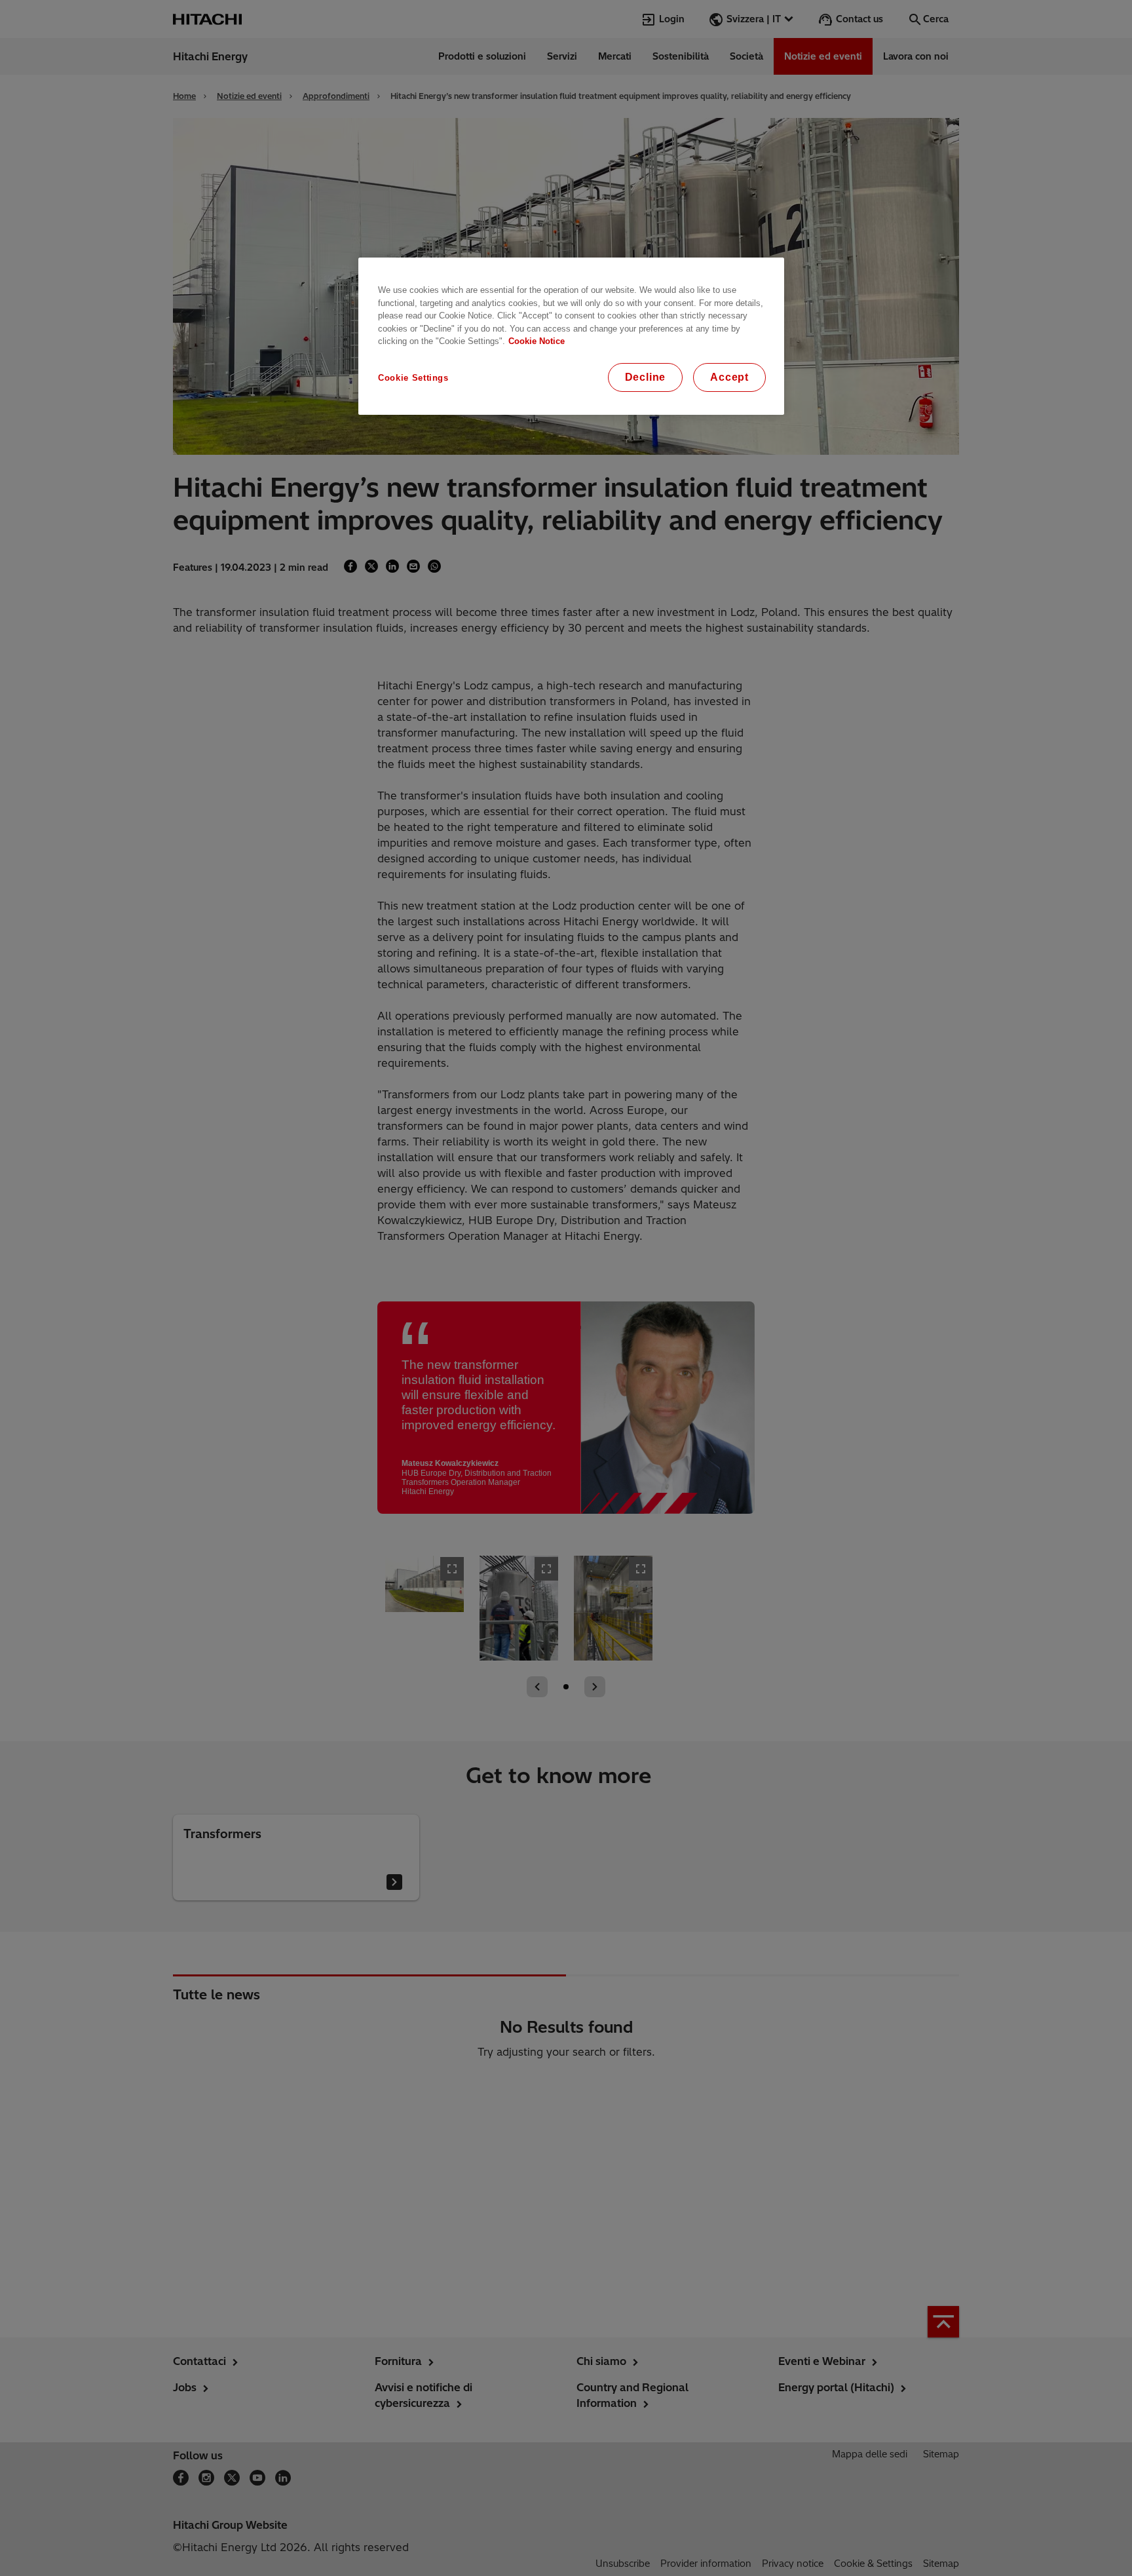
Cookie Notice (537, 341)
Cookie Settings (413, 378)
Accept (729, 377)
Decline (646, 377)
